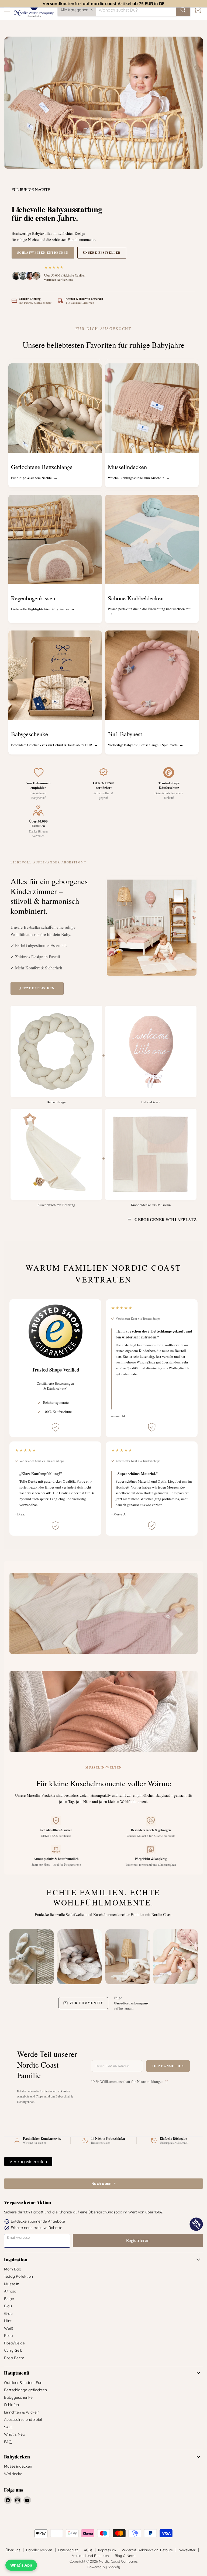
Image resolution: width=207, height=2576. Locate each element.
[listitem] (32, 1955)
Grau (8, 2313)
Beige (9, 2299)
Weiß (9, 2328)
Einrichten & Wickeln (22, 2412)
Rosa (8, 2336)
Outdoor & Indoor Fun (23, 2383)
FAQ (8, 2442)
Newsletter (187, 2550)
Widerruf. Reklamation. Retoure (147, 2550)
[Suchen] (183, 10)
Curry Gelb (13, 2350)
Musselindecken (18, 2466)
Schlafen (11, 2405)
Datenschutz (68, 2550)
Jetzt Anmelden (168, 2066)
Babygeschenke (18, 2397)
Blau (8, 2306)
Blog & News (125, 2556)
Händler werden (39, 2550)
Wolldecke (13, 2474)
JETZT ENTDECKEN (37, 988)
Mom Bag (13, 2269)
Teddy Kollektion (18, 2276)
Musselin (12, 2284)
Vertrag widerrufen (28, 2162)
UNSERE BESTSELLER (102, 253)
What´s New (15, 2434)
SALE (8, 2427)
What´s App (21, 2565)
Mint (8, 2321)
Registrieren (138, 2240)
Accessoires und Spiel (23, 2419)
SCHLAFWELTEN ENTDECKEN (43, 253)
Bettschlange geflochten (25, 2390)
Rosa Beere (14, 2358)
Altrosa (10, 2291)
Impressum (107, 2550)
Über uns (13, 2550)
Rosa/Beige (14, 2343)
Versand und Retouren (90, 2556)
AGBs (88, 2550)
